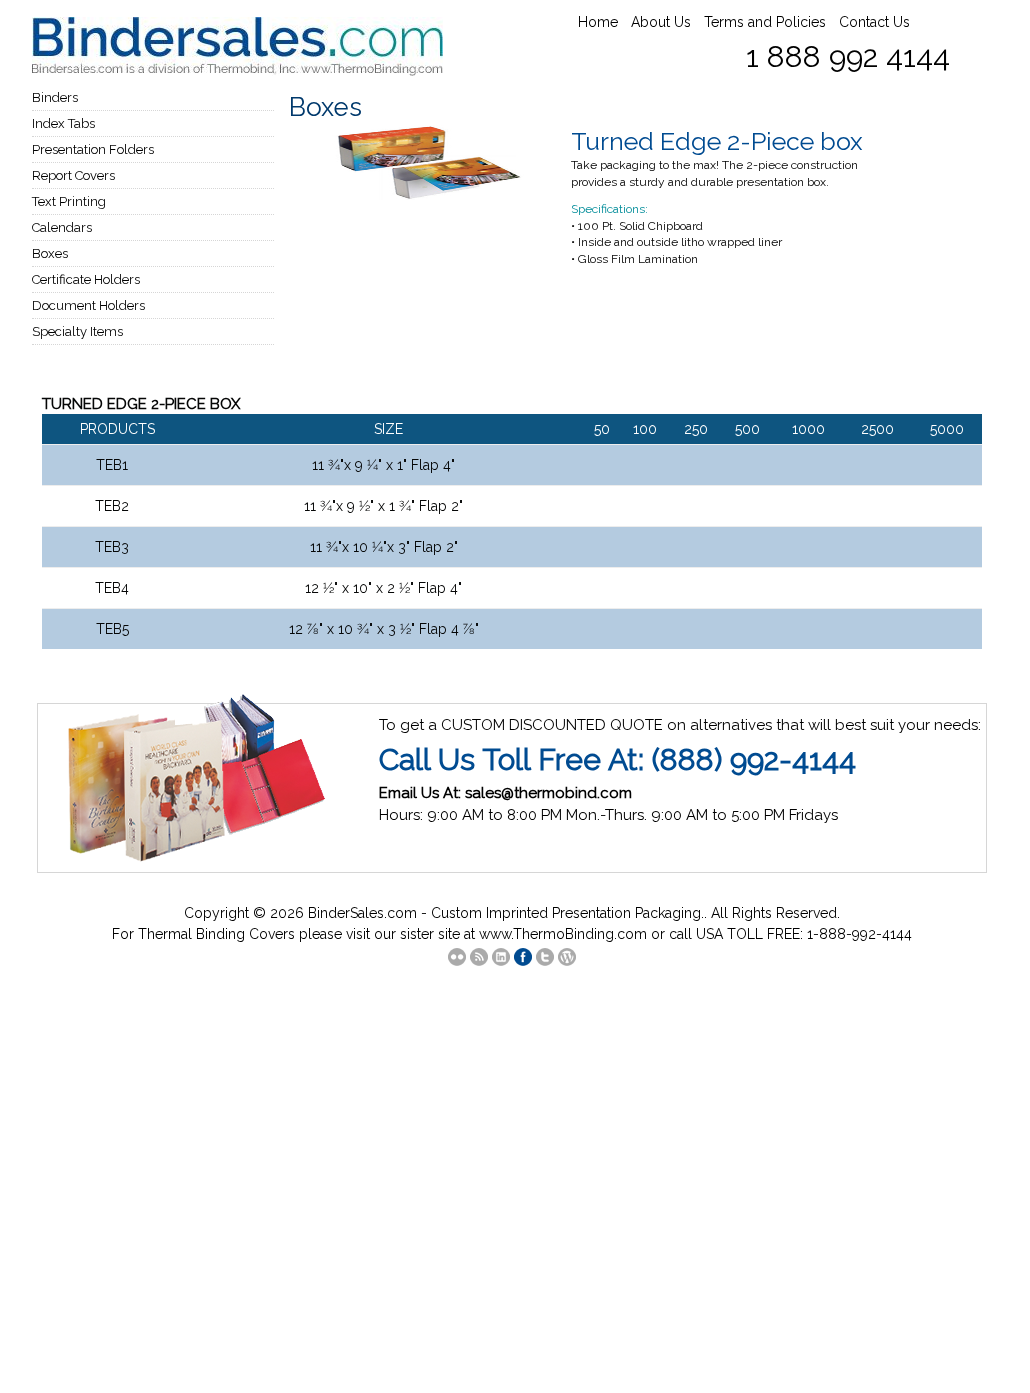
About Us (661, 22)
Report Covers (73, 175)
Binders (55, 97)
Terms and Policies (765, 22)
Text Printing (69, 201)
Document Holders (88, 305)
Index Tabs (63, 123)
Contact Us (874, 22)
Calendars (62, 227)
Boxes (50, 253)
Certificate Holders (86, 279)
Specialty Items (77, 331)
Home (598, 22)
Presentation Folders (93, 149)
